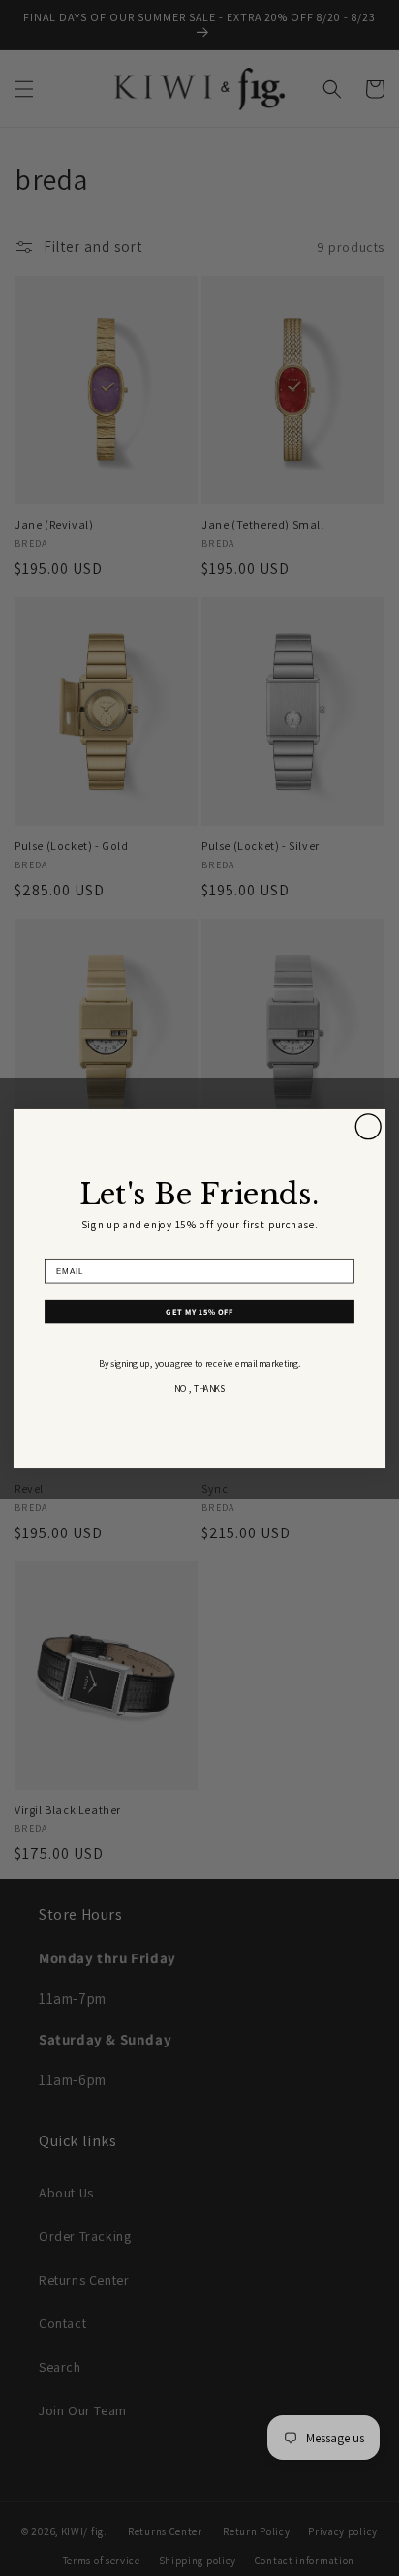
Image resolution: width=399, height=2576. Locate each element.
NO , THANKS (199, 1389)
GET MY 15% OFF (199, 1311)
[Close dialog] (368, 1126)
